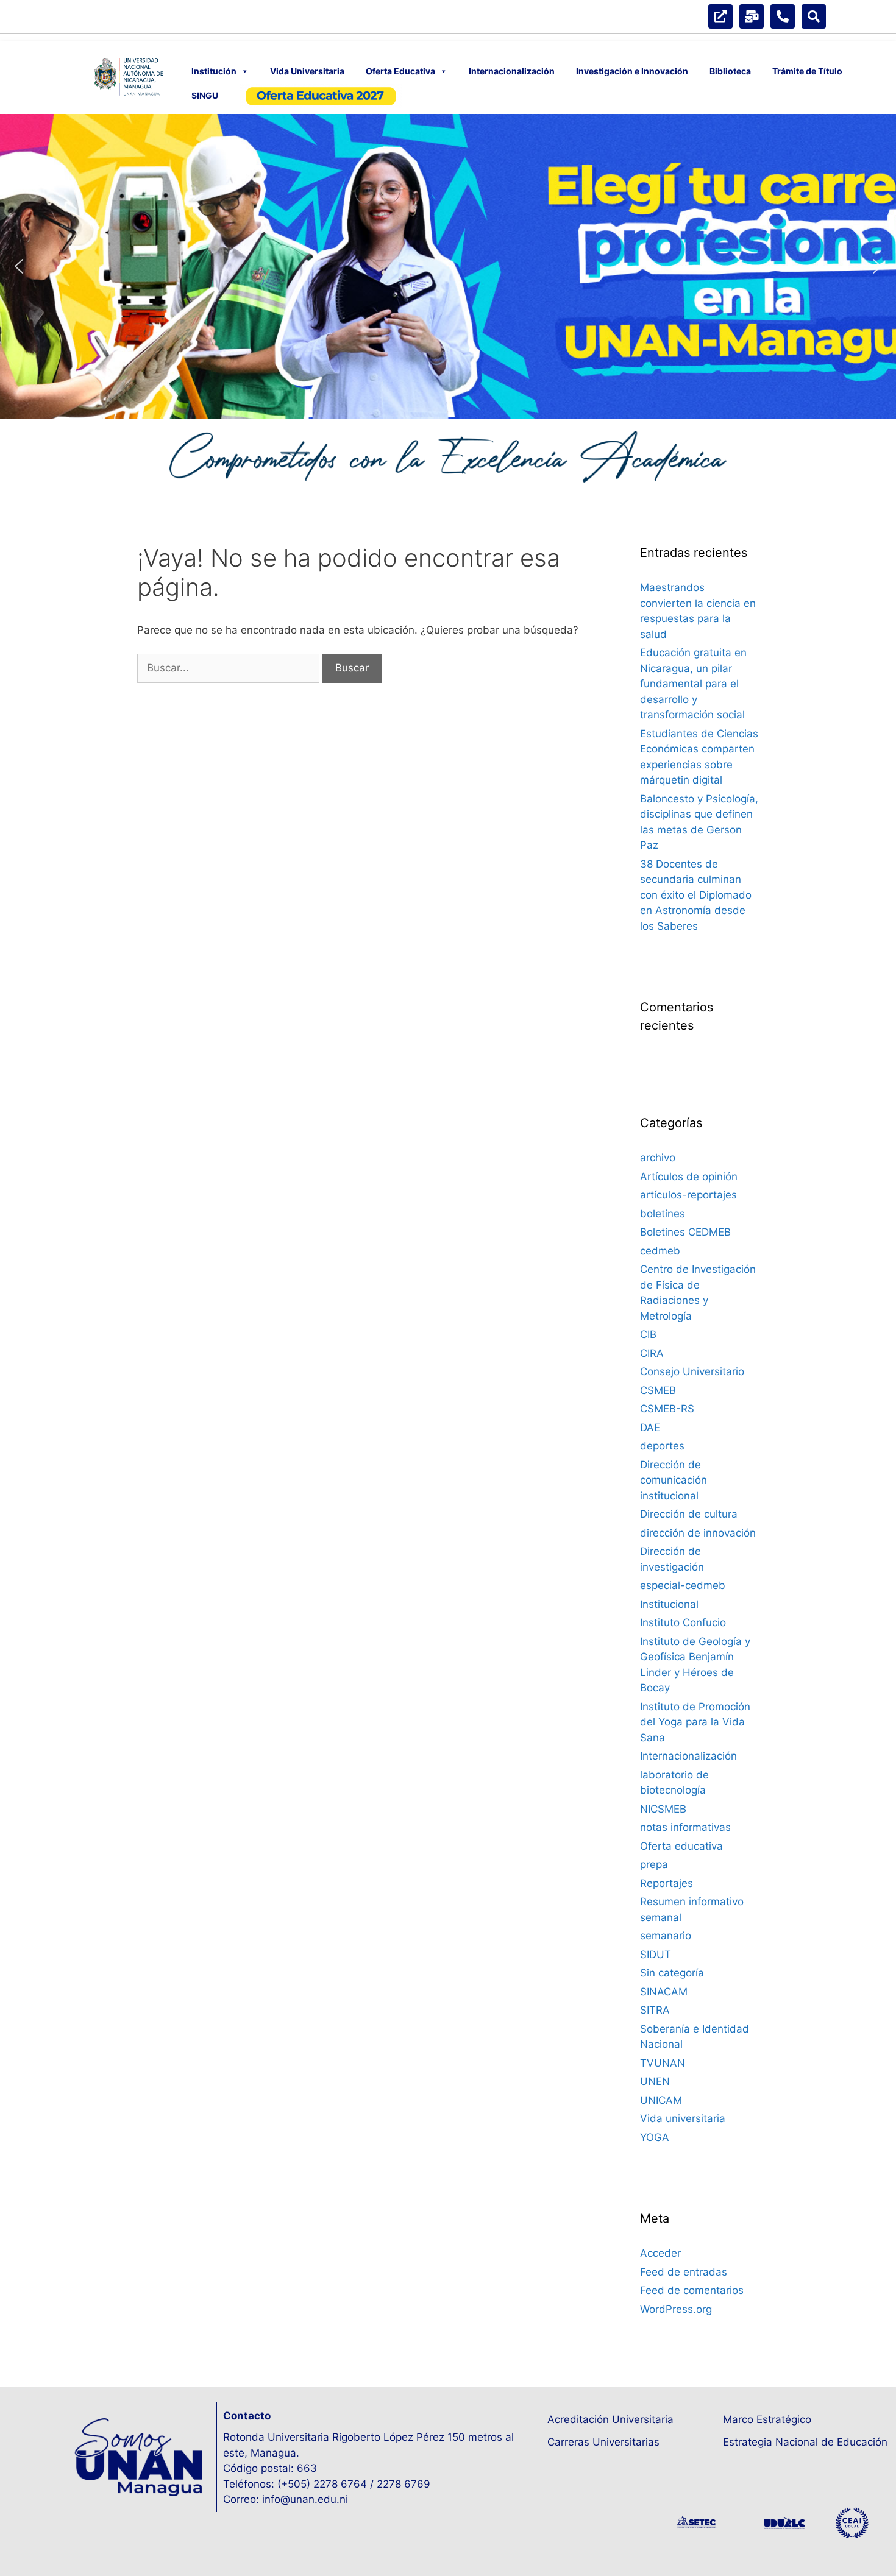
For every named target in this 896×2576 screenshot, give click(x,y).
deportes (662, 1446)
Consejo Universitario (692, 1371)
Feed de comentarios (692, 2290)
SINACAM (664, 1992)
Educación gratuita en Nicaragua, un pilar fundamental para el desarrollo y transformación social (693, 684)
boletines (663, 1214)
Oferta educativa (681, 1846)
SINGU (205, 95)
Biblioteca (730, 71)
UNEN (655, 2081)
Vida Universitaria (307, 71)
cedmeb (660, 1251)
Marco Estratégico (767, 2419)
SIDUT (656, 1955)
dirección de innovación (698, 1533)
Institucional (669, 1604)
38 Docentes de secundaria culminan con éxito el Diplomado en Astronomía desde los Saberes (696, 895)
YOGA (655, 2137)
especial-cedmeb (683, 1585)
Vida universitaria (683, 2118)
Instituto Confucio (683, 1622)
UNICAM (661, 2100)
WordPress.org (676, 2309)
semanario (666, 1936)
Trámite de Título (807, 71)
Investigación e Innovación (632, 71)
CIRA (652, 1353)
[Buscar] (814, 16)
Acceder (660, 2253)
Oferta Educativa (400, 71)
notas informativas (685, 1827)
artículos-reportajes (688, 1195)
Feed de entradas (684, 2272)
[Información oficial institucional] (720, 16)
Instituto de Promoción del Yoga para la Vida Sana (695, 1722)
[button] (448, 266)
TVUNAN (663, 2063)
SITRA (655, 2010)
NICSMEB (663, 1809)
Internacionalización (512, 71)
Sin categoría (672, 1973)
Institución (214, 71)
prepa (654, 1864)
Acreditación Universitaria (610, 2419)
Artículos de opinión (689, 1177)
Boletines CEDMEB (685, 1232)
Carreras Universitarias (603, 2442)
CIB (648, 1334)
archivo (658, 1158)
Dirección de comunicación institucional (674, 1480)
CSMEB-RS (667, 1409)
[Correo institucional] (752, 16)
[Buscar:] (230, 668)
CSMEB (658, 1390)
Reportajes (667, 1883)
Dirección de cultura (689, 1514)
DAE (650, 1428)
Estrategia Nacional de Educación (805, 2442)
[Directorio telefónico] (783, 16)
